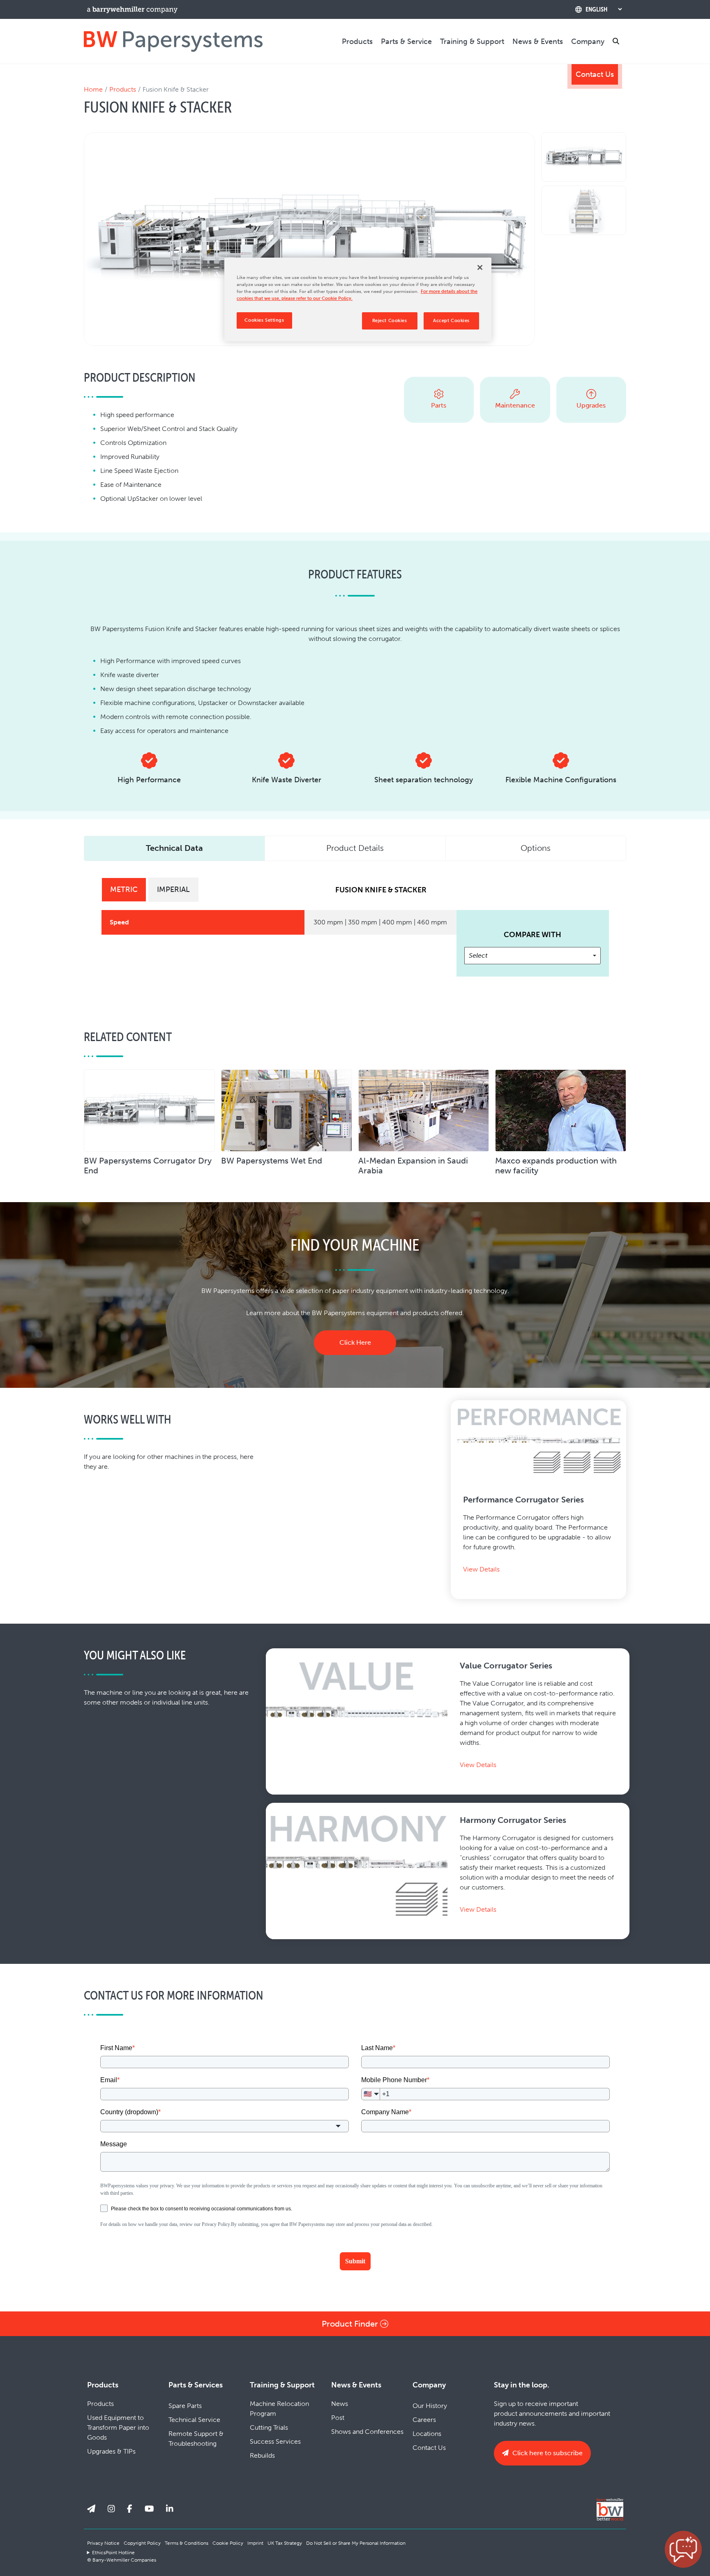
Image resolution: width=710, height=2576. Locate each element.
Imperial (173, 889)
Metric (124, 889)
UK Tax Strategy (285, 2543)
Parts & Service (406, 41)
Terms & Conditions (187, 2543)
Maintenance (515, 405)
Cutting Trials (269, 2427)
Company (588, 41)
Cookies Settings (264, 320)
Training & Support (472, 41)
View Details (481, 1569)
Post (338, 2418)
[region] (358, 300)
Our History (430, 2406)
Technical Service (194, 2420)
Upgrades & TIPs (111, 2451)
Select (478, 955)
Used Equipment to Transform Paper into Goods (118, 2427)
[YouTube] (149, 2509)
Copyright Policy (142, 2543)
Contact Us (595, 74)
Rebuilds (262, 2455)
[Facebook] (130, 2509)
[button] (683, 2549)
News (340, 2404)
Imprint (255, 2543)
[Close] (480, 267)
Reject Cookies (390, 320)
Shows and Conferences (367, 2432)
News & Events (538, 41)
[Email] (91, 2509)
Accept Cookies (451, 320)
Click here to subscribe (547, 2453)
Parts (439, 405)
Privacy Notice (103, 2543)
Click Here (355, 1342)
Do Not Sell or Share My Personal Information (356, 2543)
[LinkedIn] (170, 2509)
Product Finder (351, 2324)
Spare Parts (185, 2406)
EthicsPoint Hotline (113, 2553)
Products (357, 41)
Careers (424, 2420)
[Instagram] (111, 2509)
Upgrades (591, 405)
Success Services (275, 2441)
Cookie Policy (228, 2543)
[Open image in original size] (173, 41)
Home (93, 89)
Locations (427, 2434)
